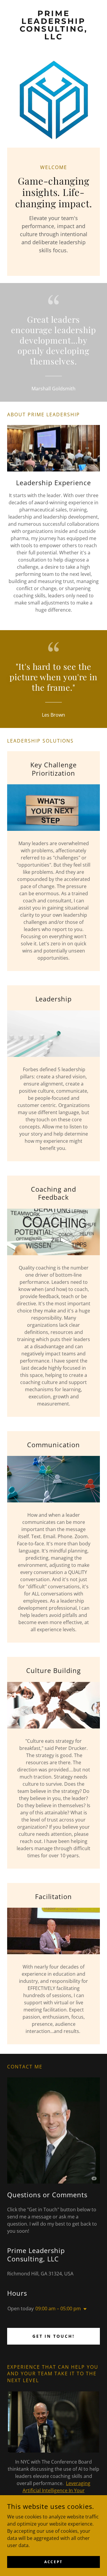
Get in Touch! (54, 2336)
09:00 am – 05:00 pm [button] (58, 2308)
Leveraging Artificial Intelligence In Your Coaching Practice (57, 2490)
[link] (53, 25)
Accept (53, 2562)
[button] (84, 2309)
